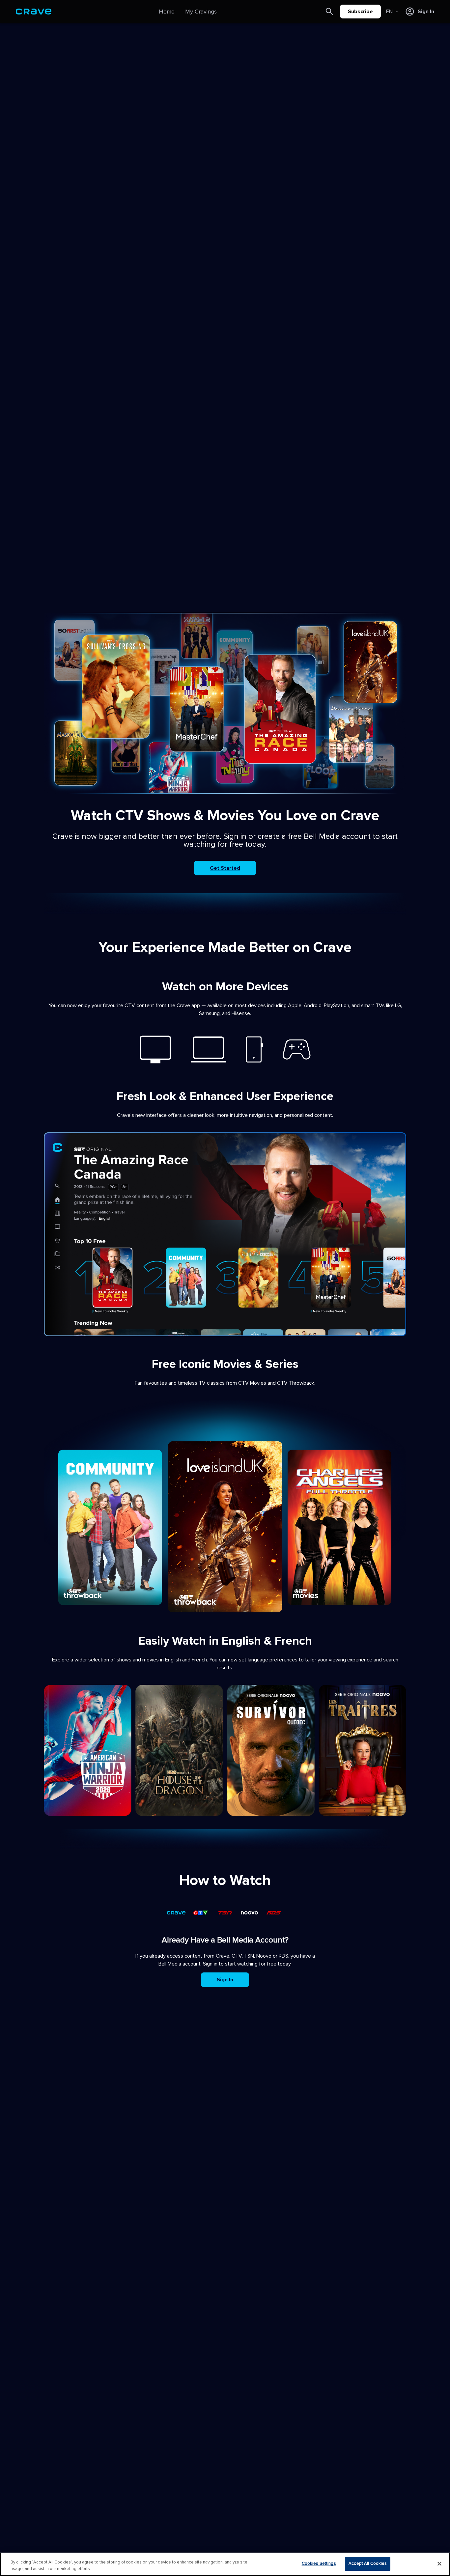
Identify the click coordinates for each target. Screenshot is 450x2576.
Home (167, 12)
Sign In (225, 1980)
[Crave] (34, 12)
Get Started (225, 868)
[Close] (439, 2563)
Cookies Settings (319, 2563)
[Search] (329, 12)
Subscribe (360, 12)
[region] (225, 2564)
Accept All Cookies (368, 2563)
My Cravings (201, 12)
